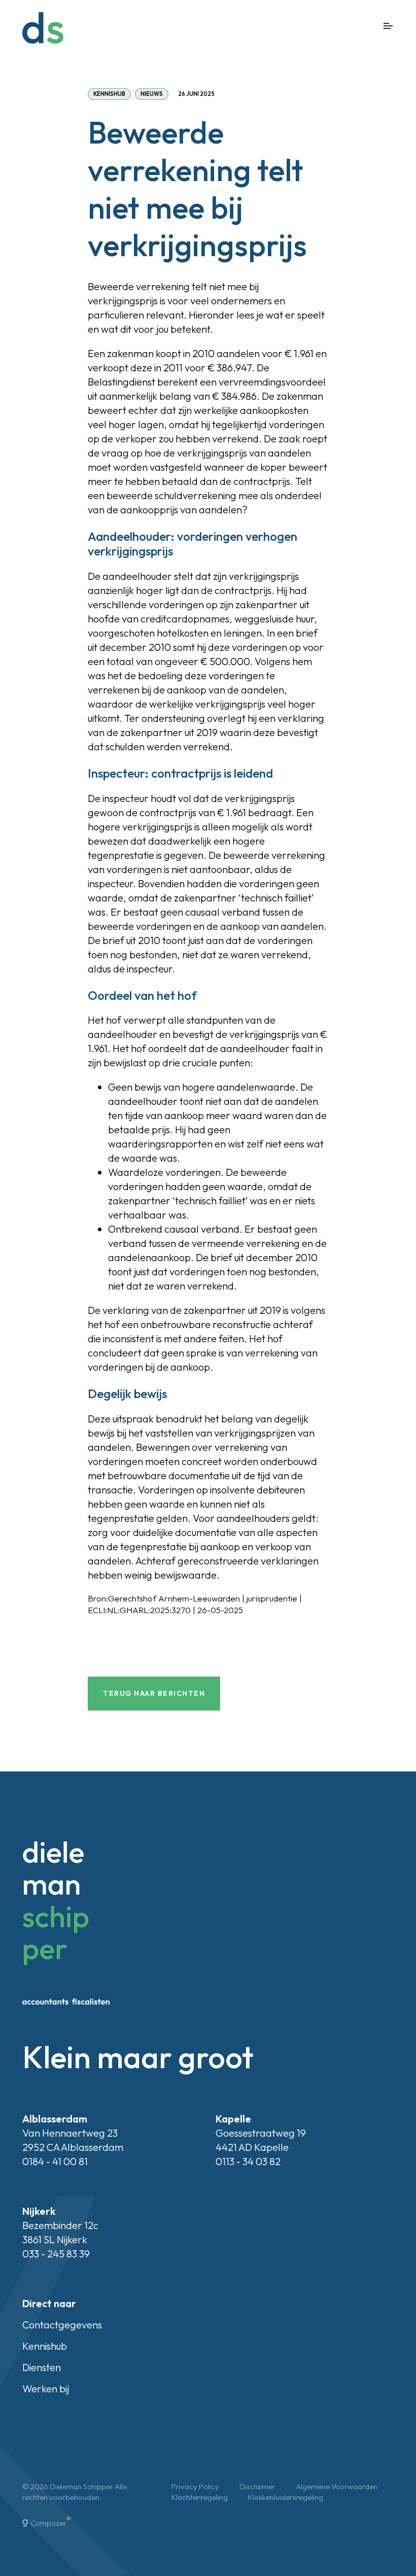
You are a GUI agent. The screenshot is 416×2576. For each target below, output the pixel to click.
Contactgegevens (62, 2325)
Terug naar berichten (154, 1693)
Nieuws (152, 94)
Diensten (42, 2367)
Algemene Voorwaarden (337, 2486)
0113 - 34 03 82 (248, 2161)
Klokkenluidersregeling (286, 2497)
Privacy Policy (195, 2486)
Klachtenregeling (200, 2497)
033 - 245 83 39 (56, 2254)
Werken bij (46, 2389)
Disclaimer (257, 2486)
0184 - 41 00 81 (55, 2161)
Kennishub (109, 94)
